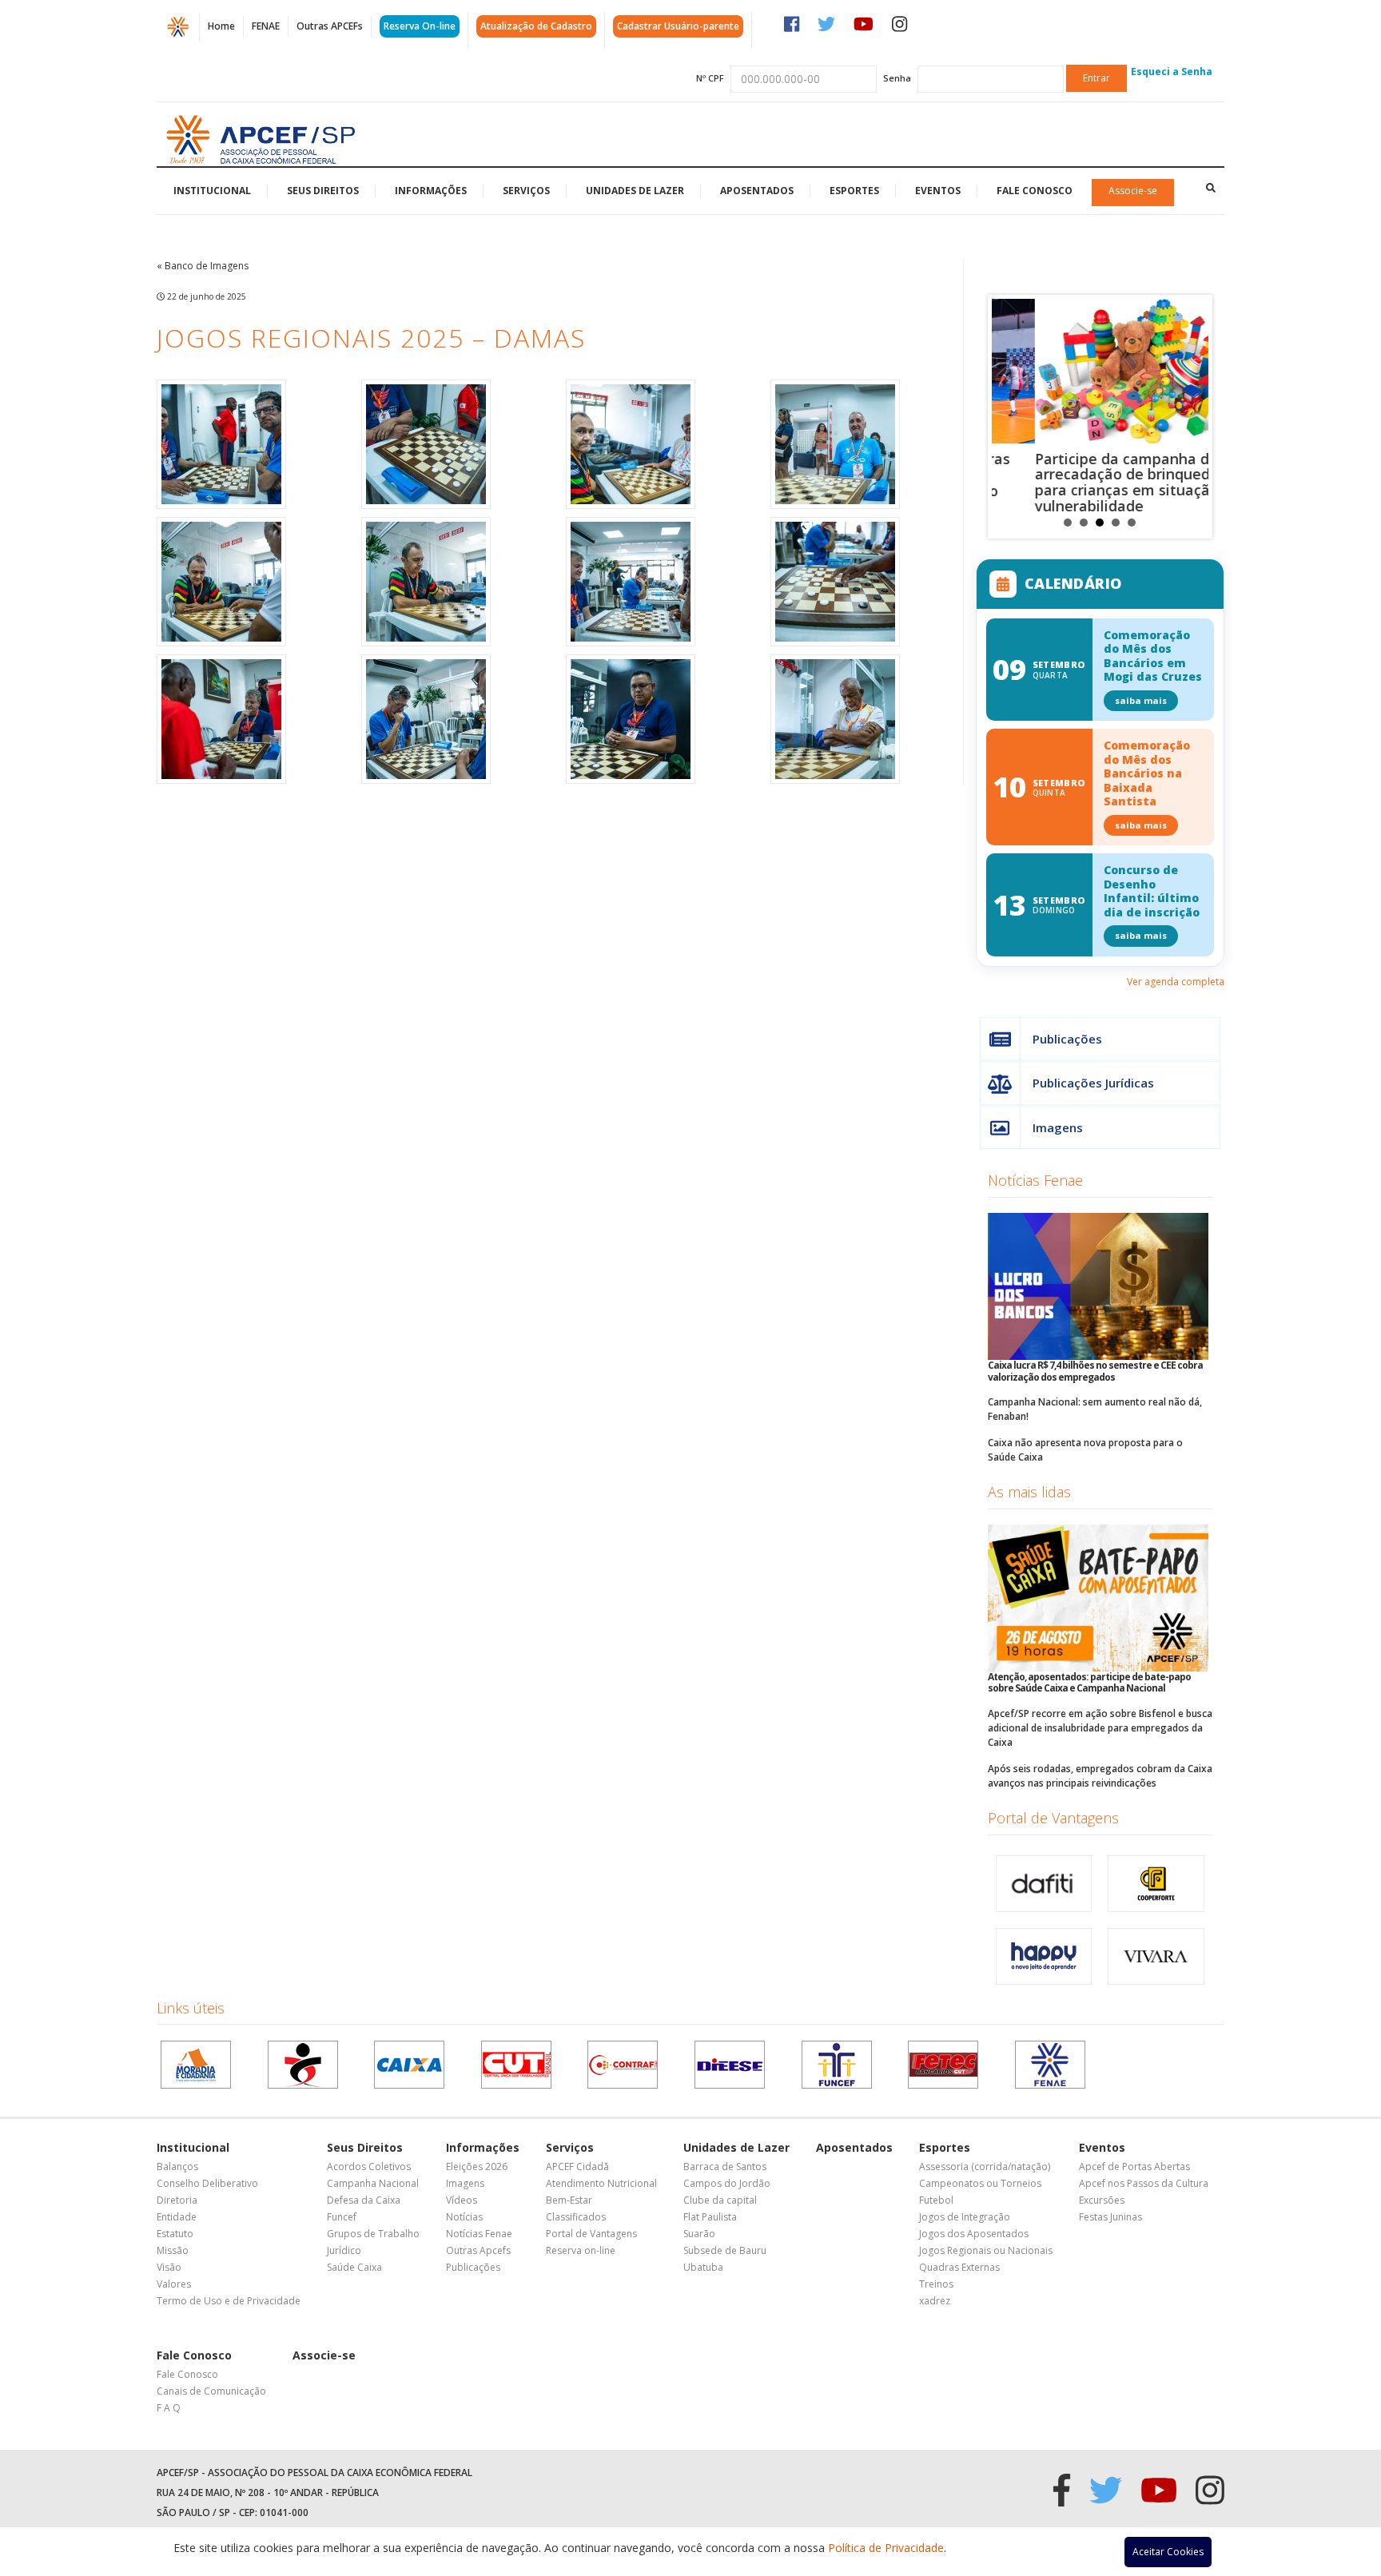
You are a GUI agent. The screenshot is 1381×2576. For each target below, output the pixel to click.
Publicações (1067, 1039)
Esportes (854, 191)
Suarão (699, 2234)
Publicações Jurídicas (1093, 1083)
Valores (174, 2284)
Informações (431, 191)
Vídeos (462, 2200)
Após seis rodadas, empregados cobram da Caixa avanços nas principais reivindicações (1100, 1776)
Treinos (936, 2284)
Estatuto (175, 2234)
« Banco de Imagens (203, 266)
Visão (169, 2267)
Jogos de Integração (965, 2217)
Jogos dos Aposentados (974, 2234)
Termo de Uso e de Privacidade (229, 2301)
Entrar (1096, 78)
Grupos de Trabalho (373, 2234)
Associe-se (1133, 191)
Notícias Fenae (1035, 1180)
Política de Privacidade (886, 2548)
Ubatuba (703, 2267)
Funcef (342, 2217)
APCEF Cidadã (577, 2167)
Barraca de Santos (725, 2167)
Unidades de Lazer (635, 191)
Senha (897, 78)
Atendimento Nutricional (601, 2183)
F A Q (169, 2408)
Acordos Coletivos (369, 2167)
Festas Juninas (1110, 2217)
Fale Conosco (1035, 191)
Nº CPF (710, 78)
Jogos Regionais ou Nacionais (986, 2250)
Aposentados (757, 191)
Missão (173, 2250)
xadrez (935, 2301)
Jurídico (344, 2250)
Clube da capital (720, 2200)
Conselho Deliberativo (207, 2183)
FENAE (266, 26)
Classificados (576, 2217)
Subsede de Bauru (725, 2250)
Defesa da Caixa (364, 2200)
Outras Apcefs (478, 2250)
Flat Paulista (710, 2217)
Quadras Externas (959, 2267)
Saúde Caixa (354, 2267)
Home (221, 26)
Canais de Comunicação (211, 2391)
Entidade (177, 2217)
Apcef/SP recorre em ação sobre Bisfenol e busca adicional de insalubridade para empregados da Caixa (1100, 1728)
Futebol (936, 2200)
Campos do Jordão (727, 2183)
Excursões (1102, 2200)
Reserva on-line (581, 2250)
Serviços (526, 191)
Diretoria (177, 2200)
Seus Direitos (323, 191)
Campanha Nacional (373, 2183)
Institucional (212, 191)
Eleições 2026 (477, 2167)
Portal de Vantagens (1053, 1818)
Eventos (938, 191)
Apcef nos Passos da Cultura (1144, 2183)
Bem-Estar (569, 2200)
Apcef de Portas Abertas (1134, 2167)
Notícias (464, 2217)
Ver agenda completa (1176, 982)
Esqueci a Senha (1172, 72)
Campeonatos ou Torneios (980, 2183)
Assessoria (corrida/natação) (985, 2167)
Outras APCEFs (330, 26)
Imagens (1058, 1127)
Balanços (177, 2167)
